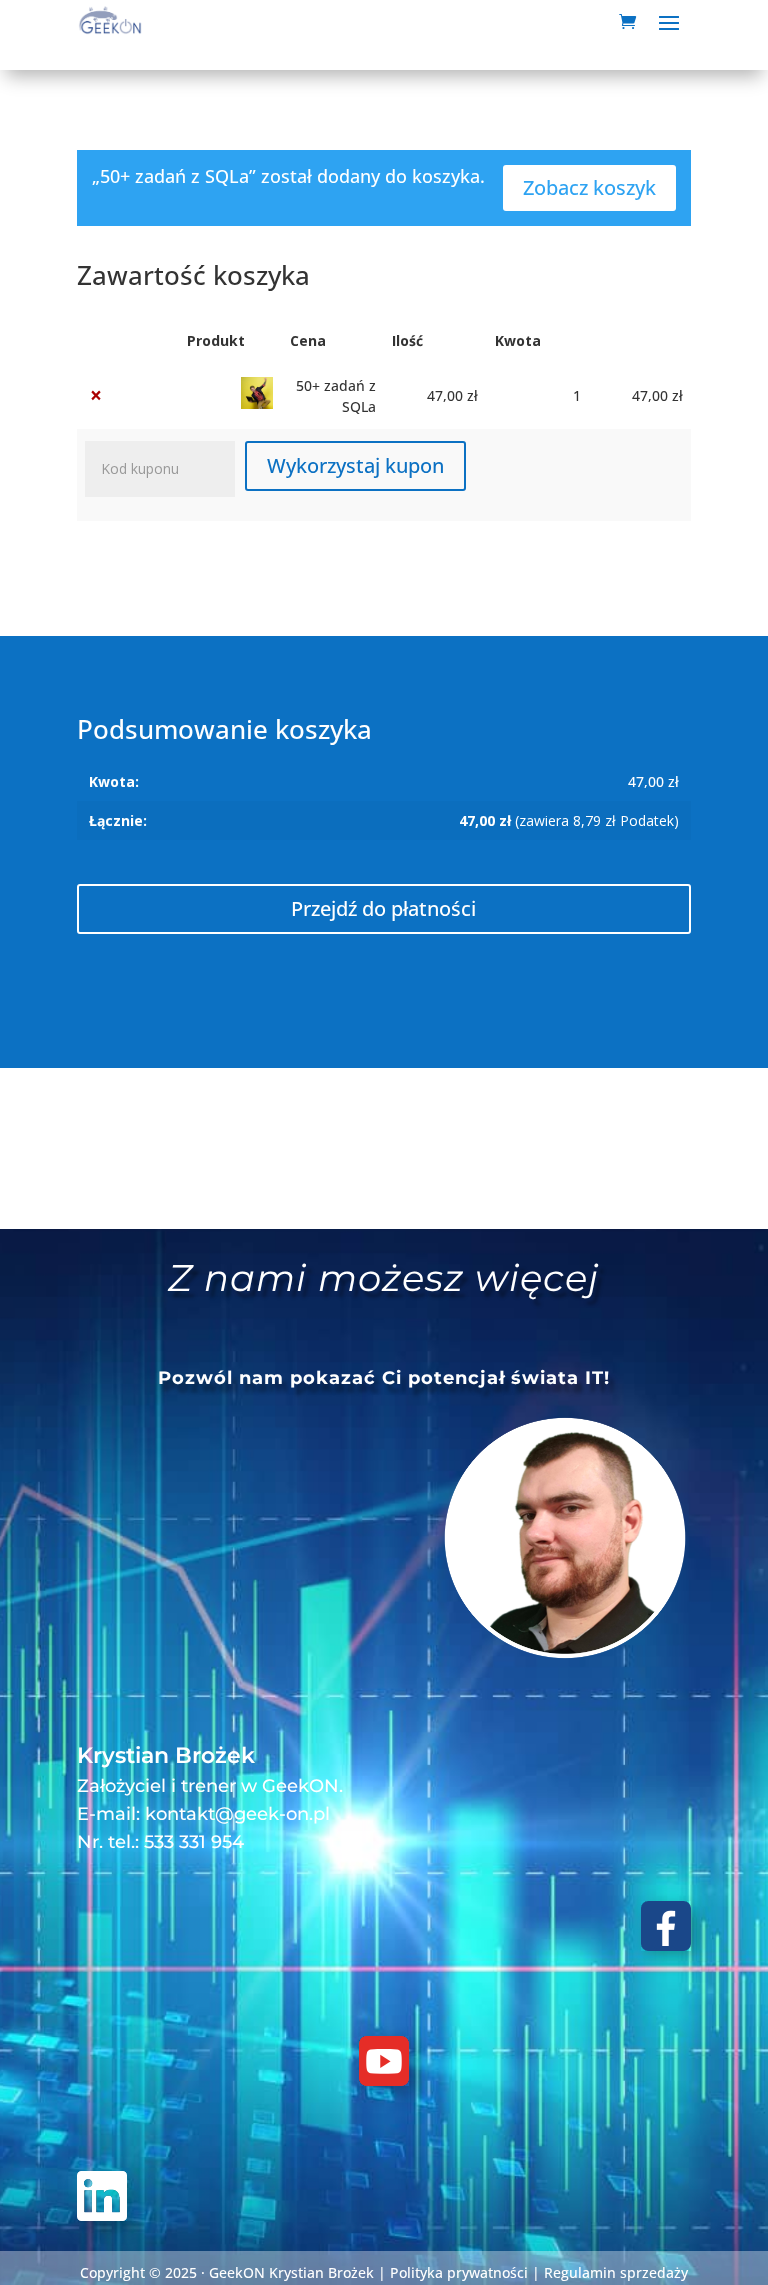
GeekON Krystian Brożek (291, 2272)
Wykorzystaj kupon (355, 465)
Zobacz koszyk (589, 187)
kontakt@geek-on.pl (237, 1814)
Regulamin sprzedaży (616, 2272)
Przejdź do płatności (383, 908)
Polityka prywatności (459, 2272)
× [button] (96, 395)
